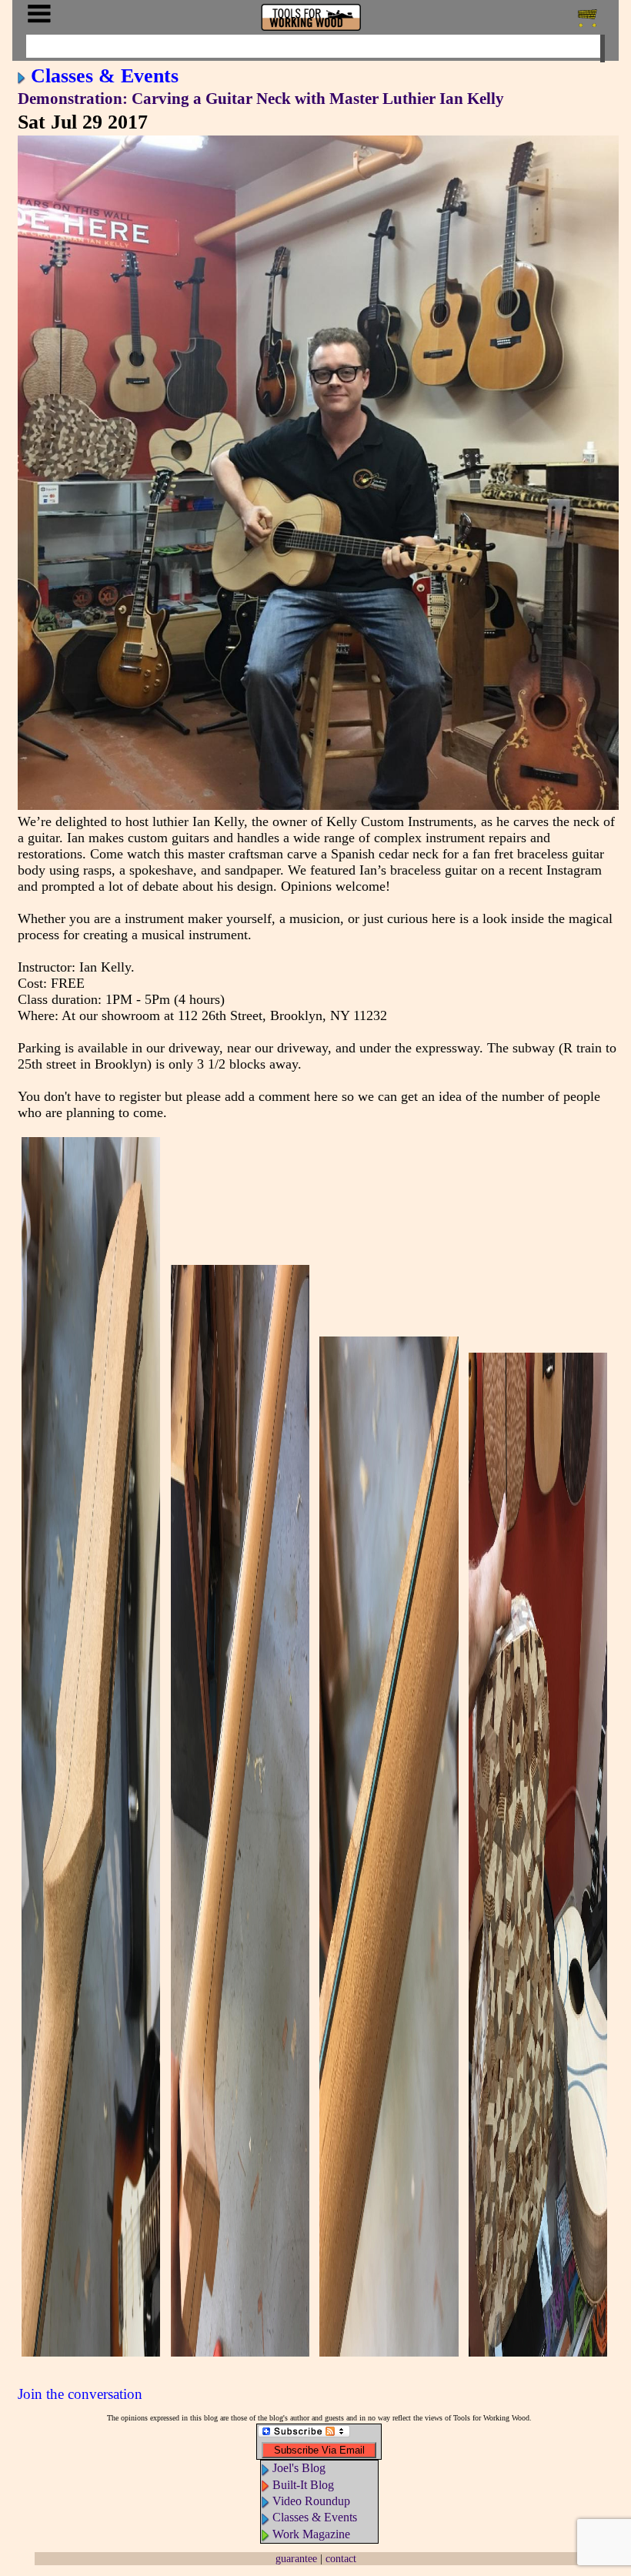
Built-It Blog (303, 2485)
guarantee (296, 2558)
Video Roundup (311, 2501)
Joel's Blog (299, 2468)
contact (341, 2558)
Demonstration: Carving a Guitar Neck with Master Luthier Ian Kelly (261, 99)
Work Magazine (311, 2534)
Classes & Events (105, 75)
